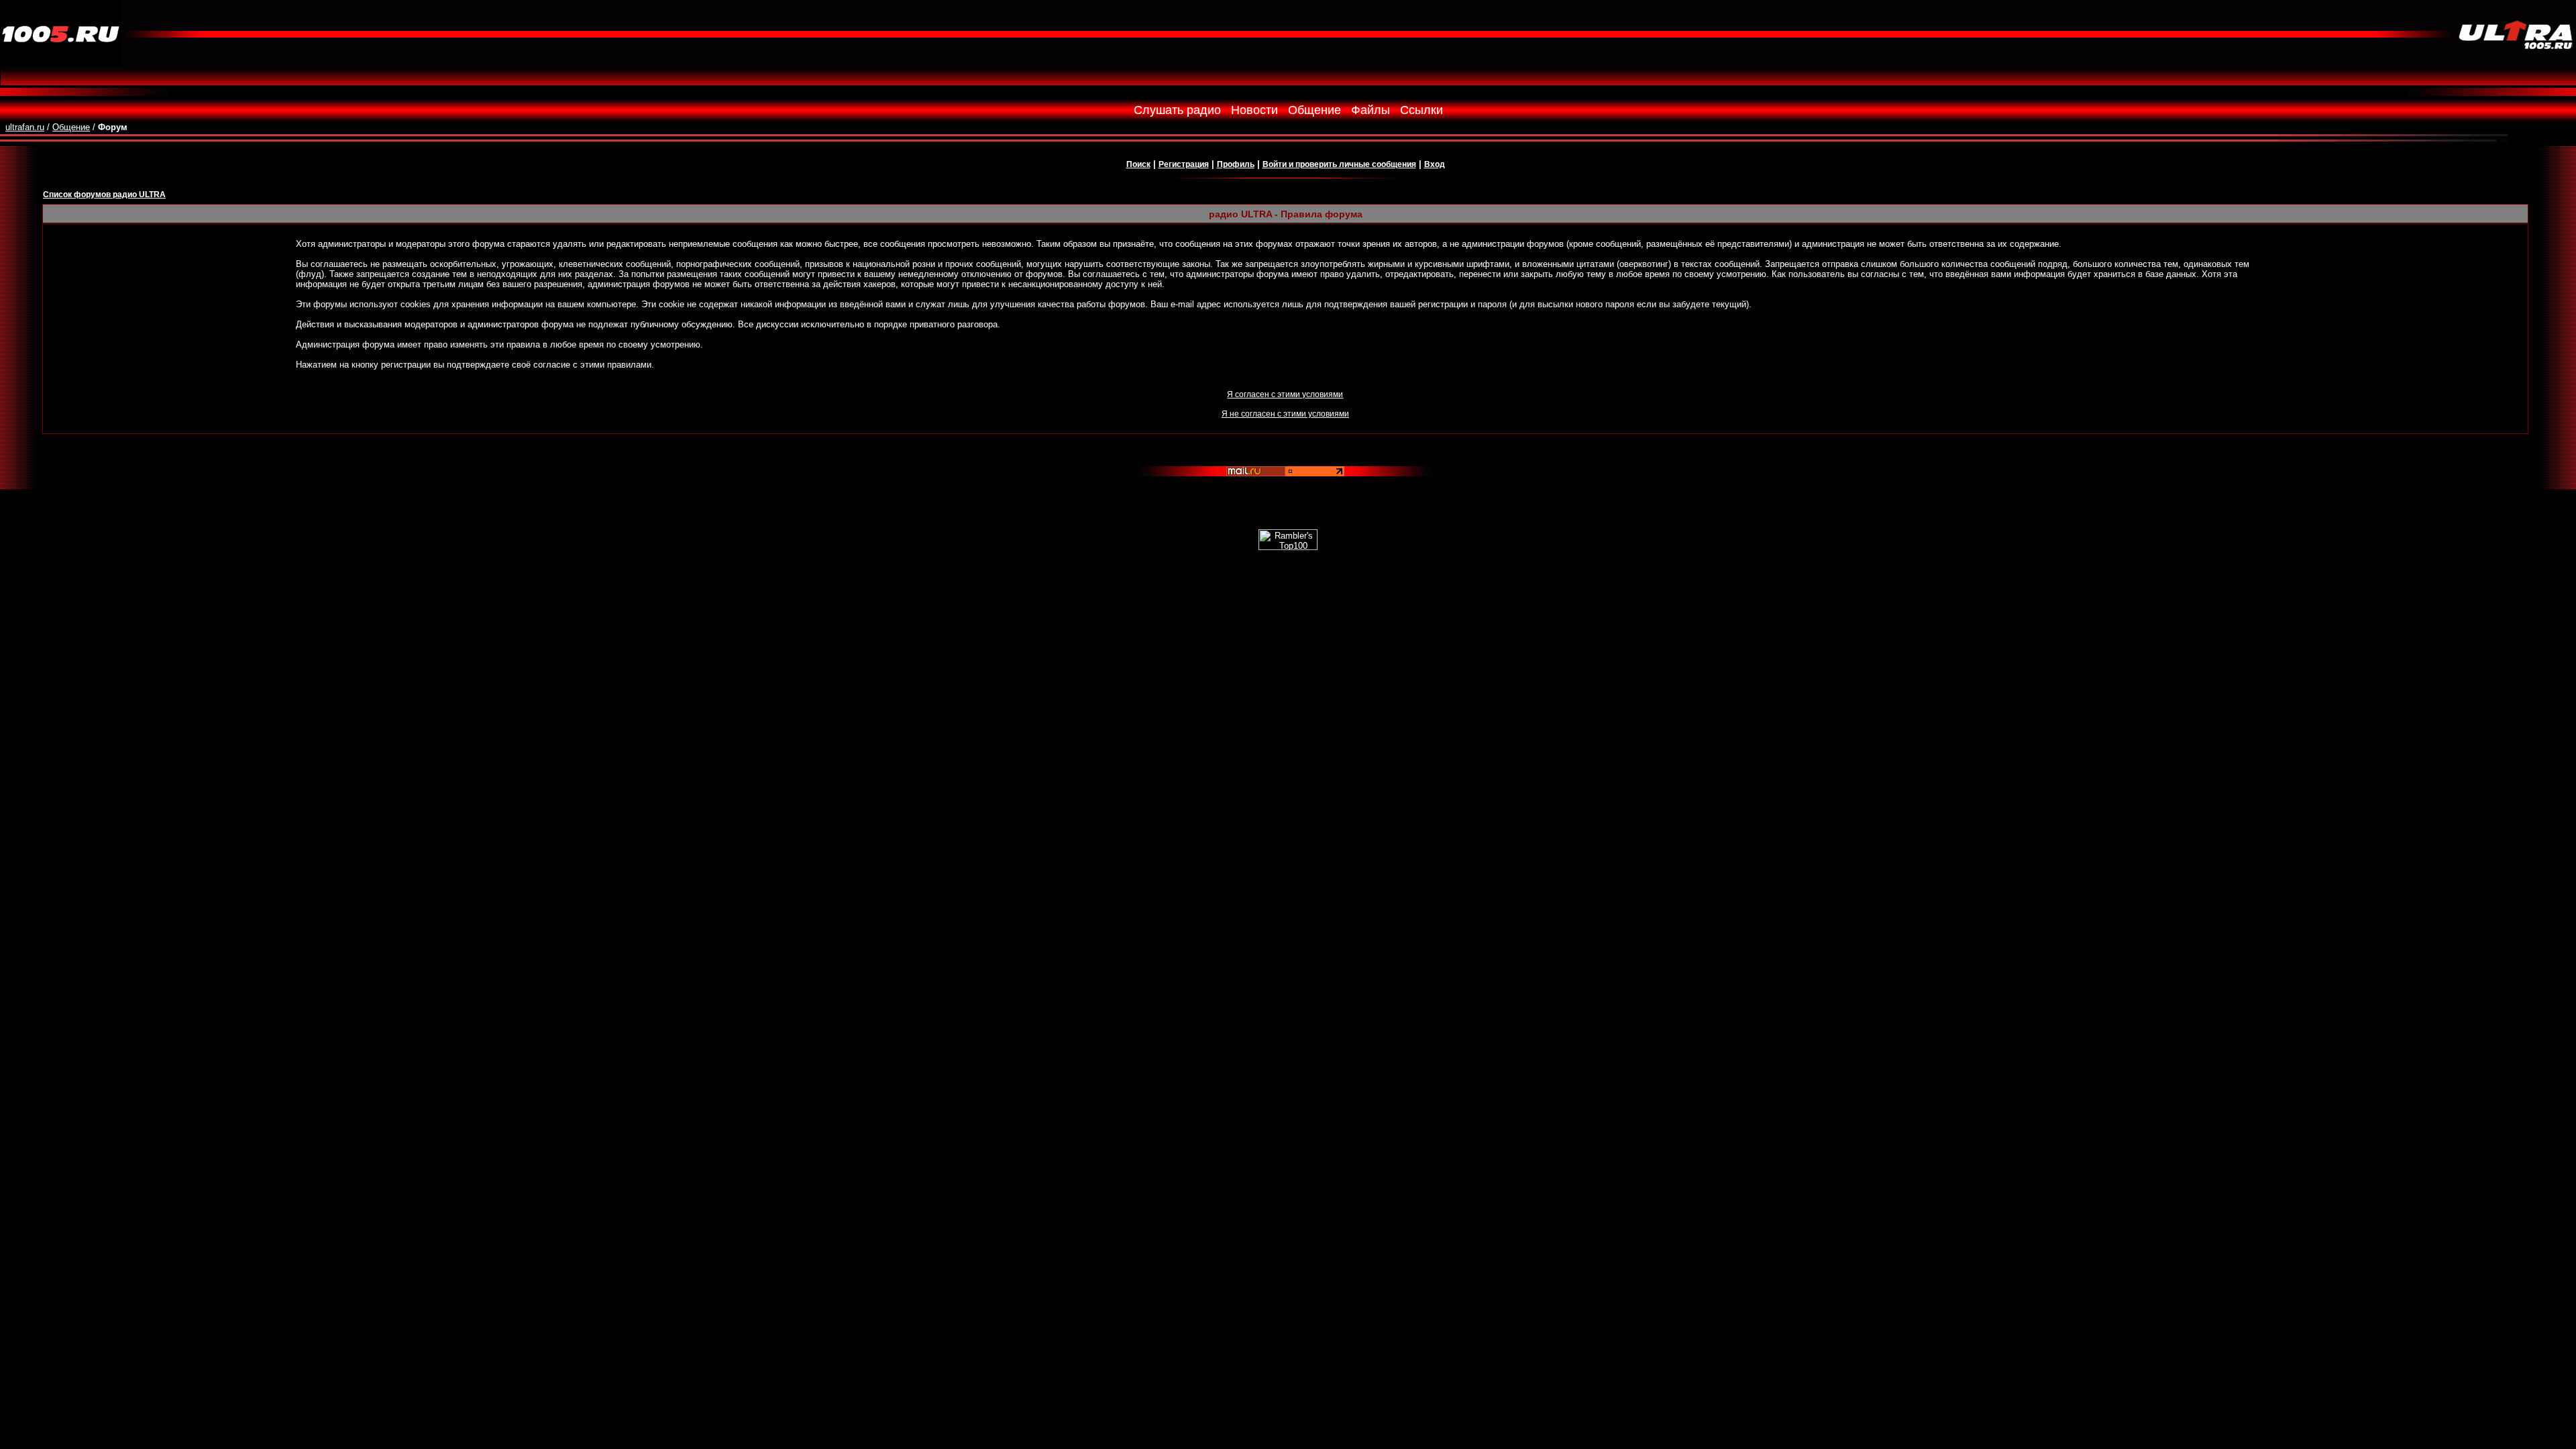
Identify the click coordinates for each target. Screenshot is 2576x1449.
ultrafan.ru (25, 127)
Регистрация (1184, 164)
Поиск (1138, 164)
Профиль (1236, 164)
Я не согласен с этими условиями (1285, 414)
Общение (1314, 110)
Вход (1435, 164)
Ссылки (1421, 110)
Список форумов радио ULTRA (104, 195)
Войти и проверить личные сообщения (1339, 164)
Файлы (1371, 110)
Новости (1254, 110)
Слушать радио (1177, 110)
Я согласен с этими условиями (1285, 394)
